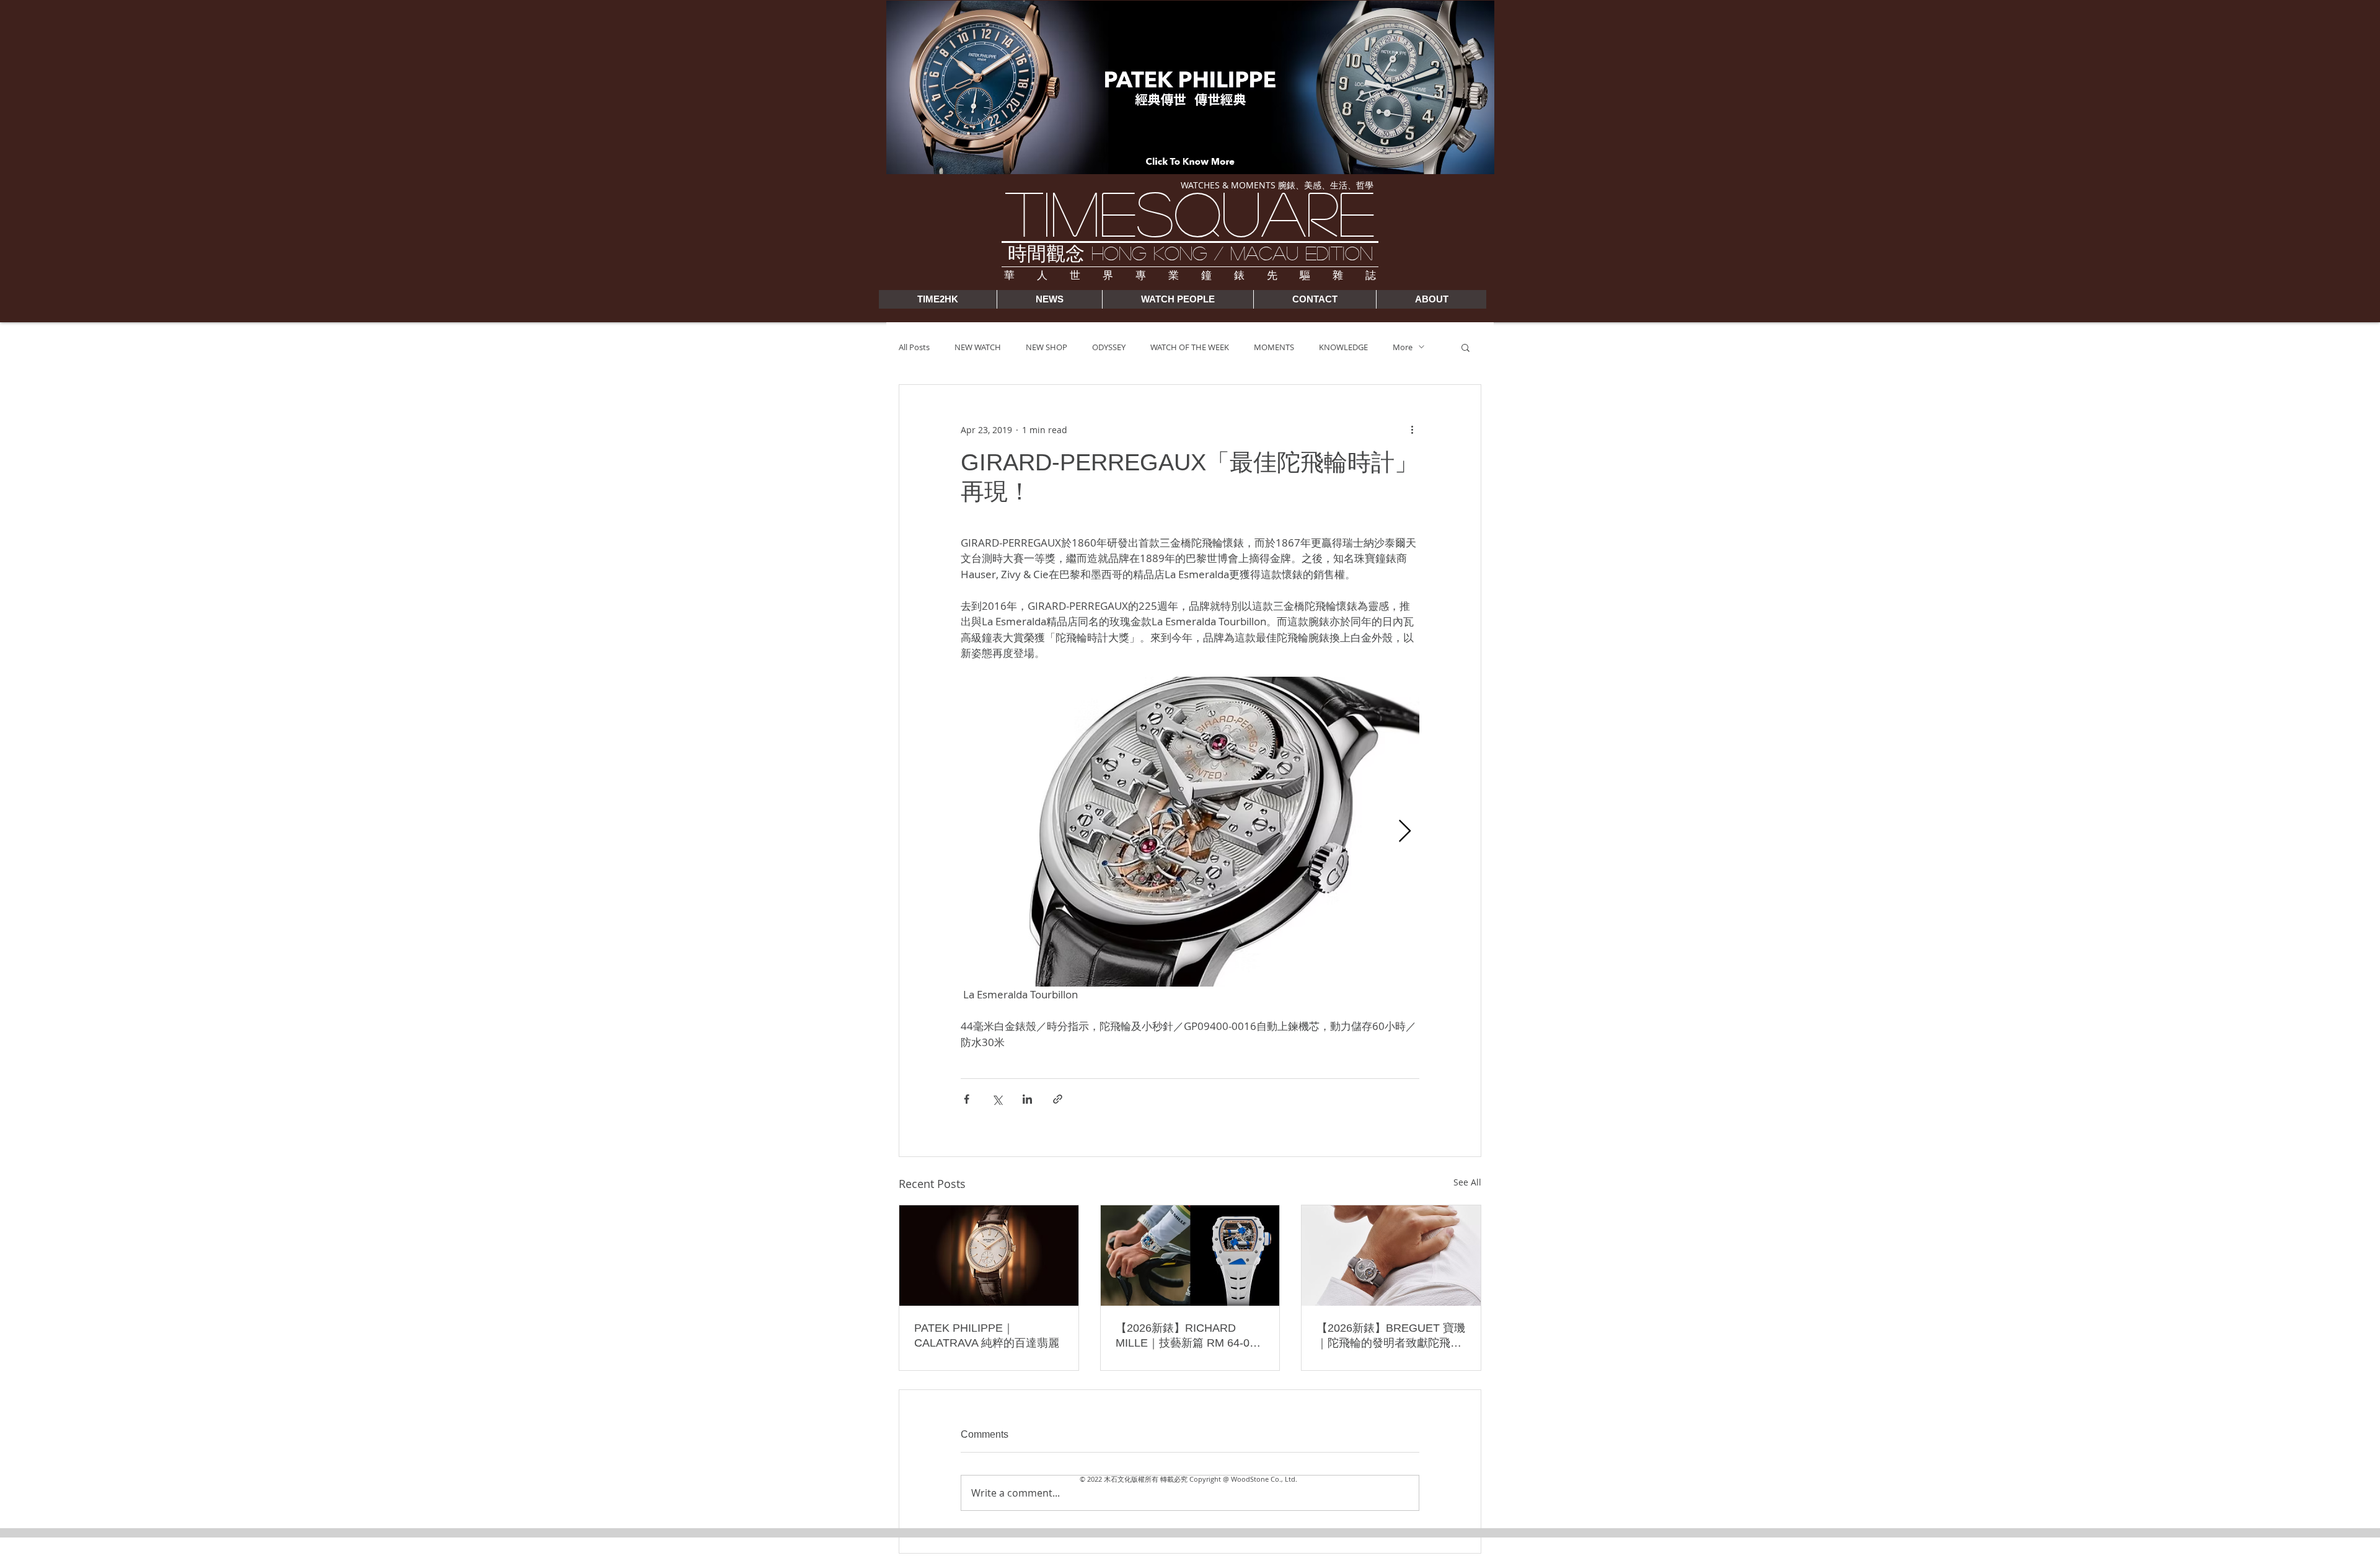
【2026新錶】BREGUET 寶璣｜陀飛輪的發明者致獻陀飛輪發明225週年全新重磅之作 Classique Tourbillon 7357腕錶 (1391, 1336)
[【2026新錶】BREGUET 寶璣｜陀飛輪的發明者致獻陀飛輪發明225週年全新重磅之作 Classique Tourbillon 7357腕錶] (1391, 1256)
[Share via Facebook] (967, 1099)
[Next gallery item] (1405, 832)
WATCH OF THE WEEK (1190, 347)
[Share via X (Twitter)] (997, 1099)
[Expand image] (1190, 832)
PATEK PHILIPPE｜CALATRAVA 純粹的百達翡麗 (987, 1335)
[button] (1465, 347)
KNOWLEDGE (1343, 347)
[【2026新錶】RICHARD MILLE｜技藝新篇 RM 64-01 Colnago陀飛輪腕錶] (1190, 1256)
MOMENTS (1274, 347)
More (1403, 347)
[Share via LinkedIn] (1027, 1099)
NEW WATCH (978, 347)
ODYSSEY (1109, 347)
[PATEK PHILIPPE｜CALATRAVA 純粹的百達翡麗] (989, 1256)
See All (1467, 1182)
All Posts (914, 347)
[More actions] (1412, 429)
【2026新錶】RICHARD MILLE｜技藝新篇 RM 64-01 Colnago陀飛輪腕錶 (1186, 1336)
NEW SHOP (1047, 347)
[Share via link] (1058, 1099)
